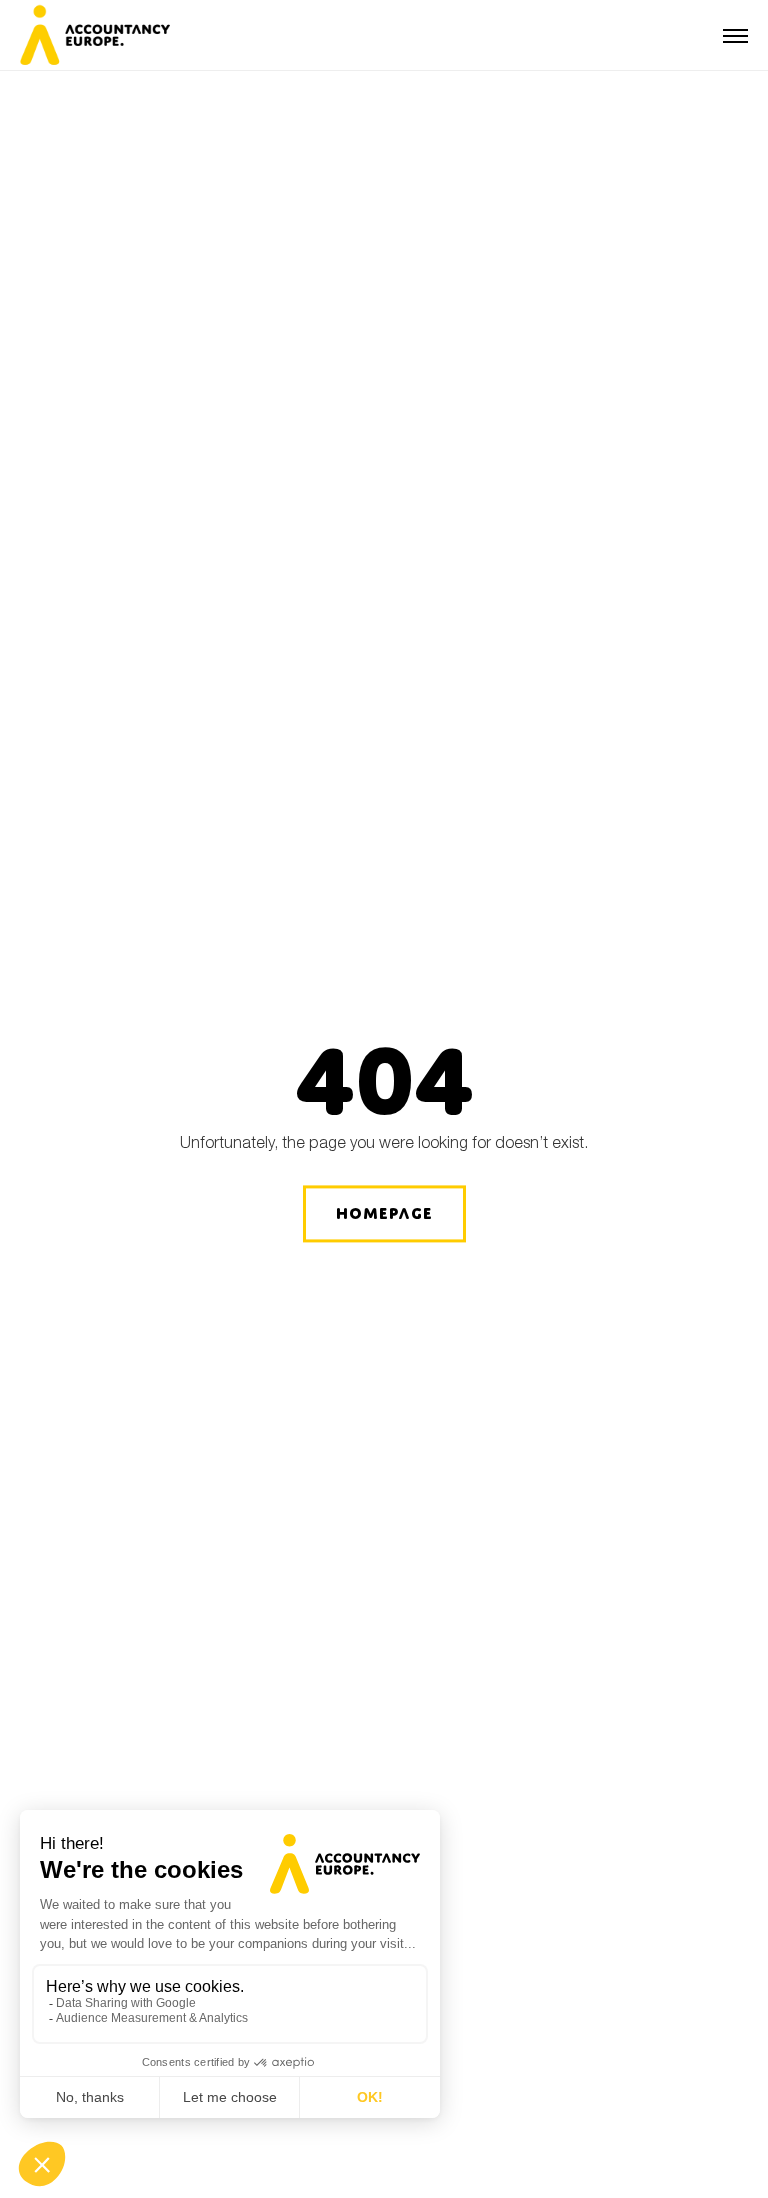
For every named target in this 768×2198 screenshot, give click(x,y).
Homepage (384, 1213)
